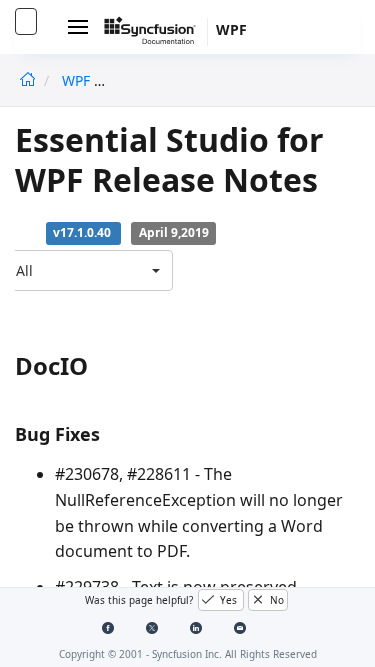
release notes (164, 80)
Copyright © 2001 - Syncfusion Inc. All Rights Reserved (188, 654)
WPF (76, 80)
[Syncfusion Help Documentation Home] (156, 33)
